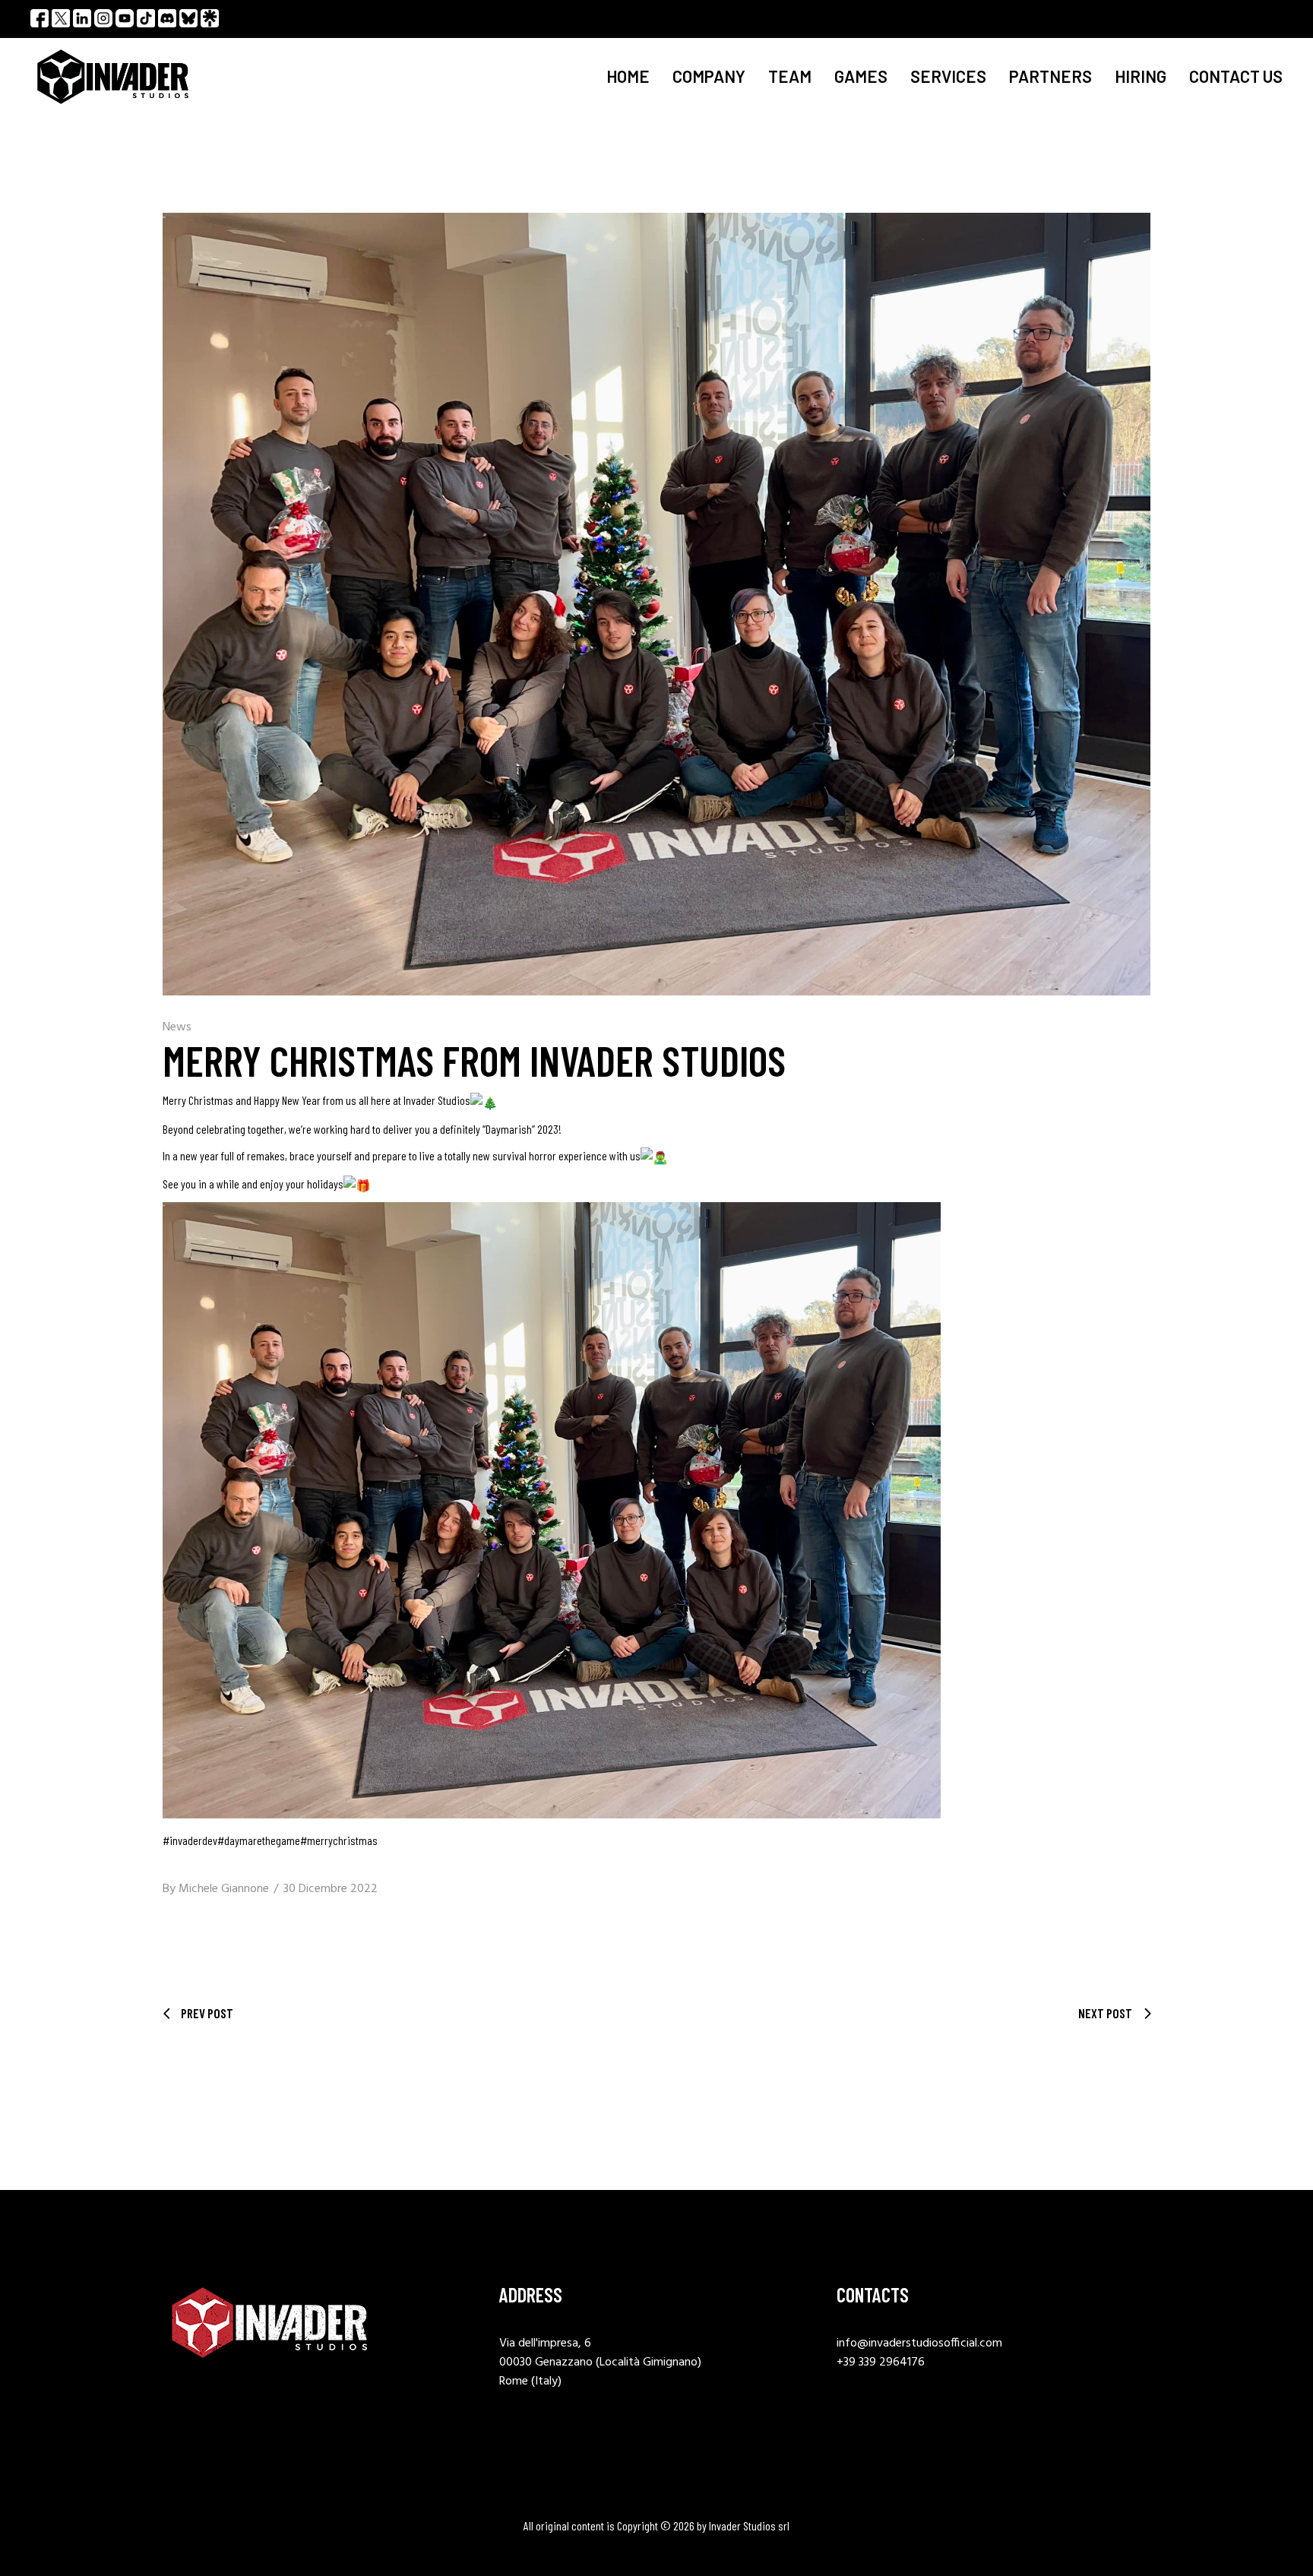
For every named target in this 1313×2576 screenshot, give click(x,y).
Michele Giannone (224, 1889)
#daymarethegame (259, 1840)
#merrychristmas (339, 1840)
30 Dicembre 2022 (331, 1889)
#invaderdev (190, 1840)
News (177, 1027)
